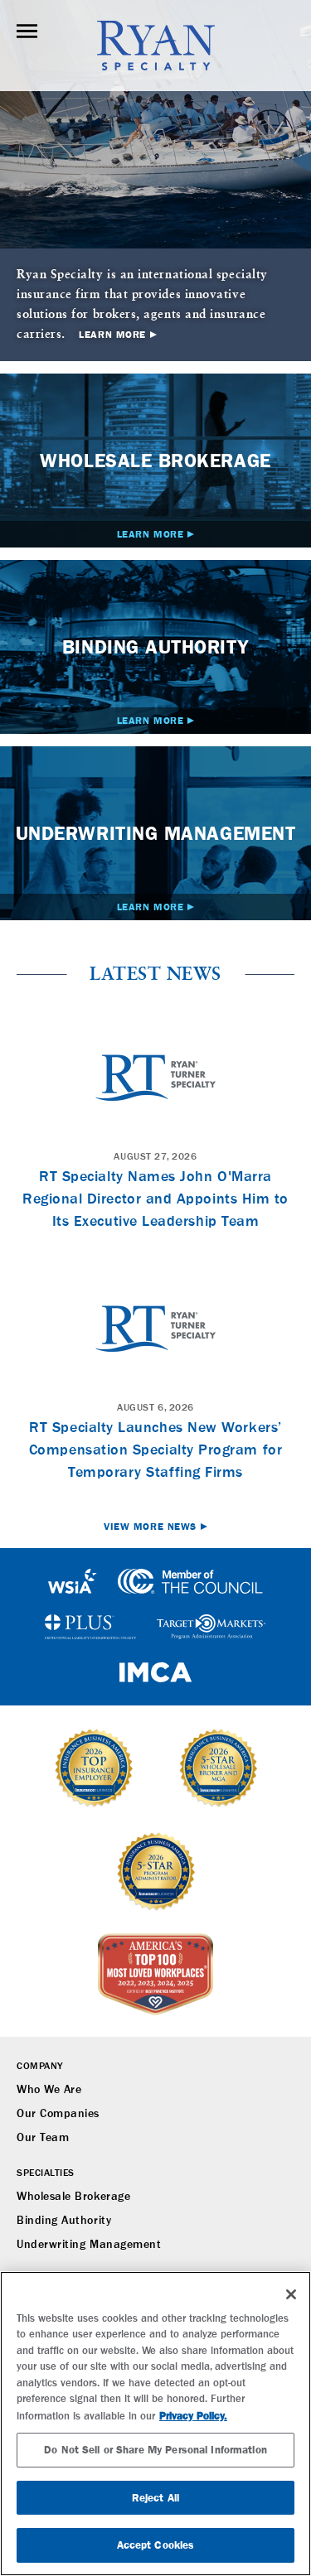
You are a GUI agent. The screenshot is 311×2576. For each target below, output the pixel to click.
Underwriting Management (89, 2245)
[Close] (291, 2294)
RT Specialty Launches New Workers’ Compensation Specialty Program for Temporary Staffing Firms (155, 1450)
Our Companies (58, 2114)
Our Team (43, 2138)
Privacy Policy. (193, 2416)
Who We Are (49, 2090)
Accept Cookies (156, 2545)
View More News (150, 1527)
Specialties (46, 2173)
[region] (155, 2424)
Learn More (112, 335)
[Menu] (27, 31)
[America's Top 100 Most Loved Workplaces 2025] (155, 1975)
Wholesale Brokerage (73, 2197)
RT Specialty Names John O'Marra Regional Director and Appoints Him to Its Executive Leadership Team (155, 1199)
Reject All (155, 2498)
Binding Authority (64, 2221)
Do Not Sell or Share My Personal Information (155, 2450)
